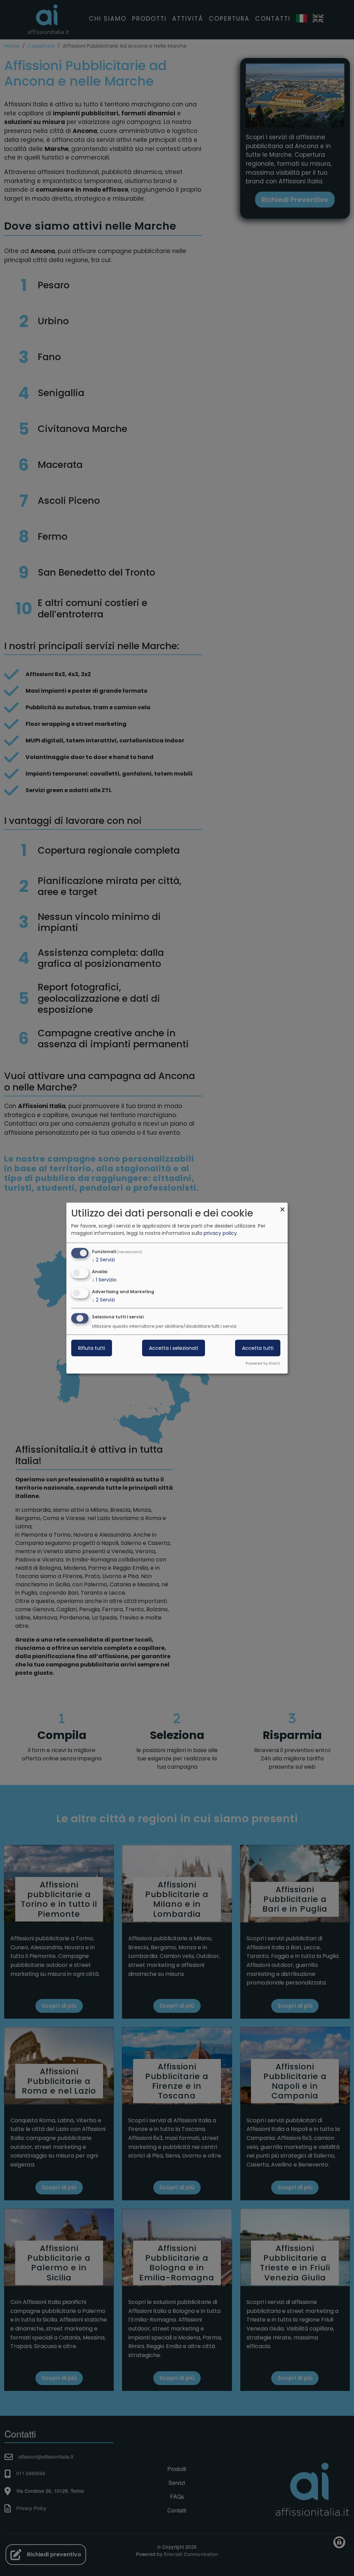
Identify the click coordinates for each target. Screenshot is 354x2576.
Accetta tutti (258, 1348)
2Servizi (103, 1260)
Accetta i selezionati (174, 1348)
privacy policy (220, 1233)
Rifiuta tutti (92, 1348)
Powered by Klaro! (263, 1363)
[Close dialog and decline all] (282, 1207)
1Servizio (104, 1280)
